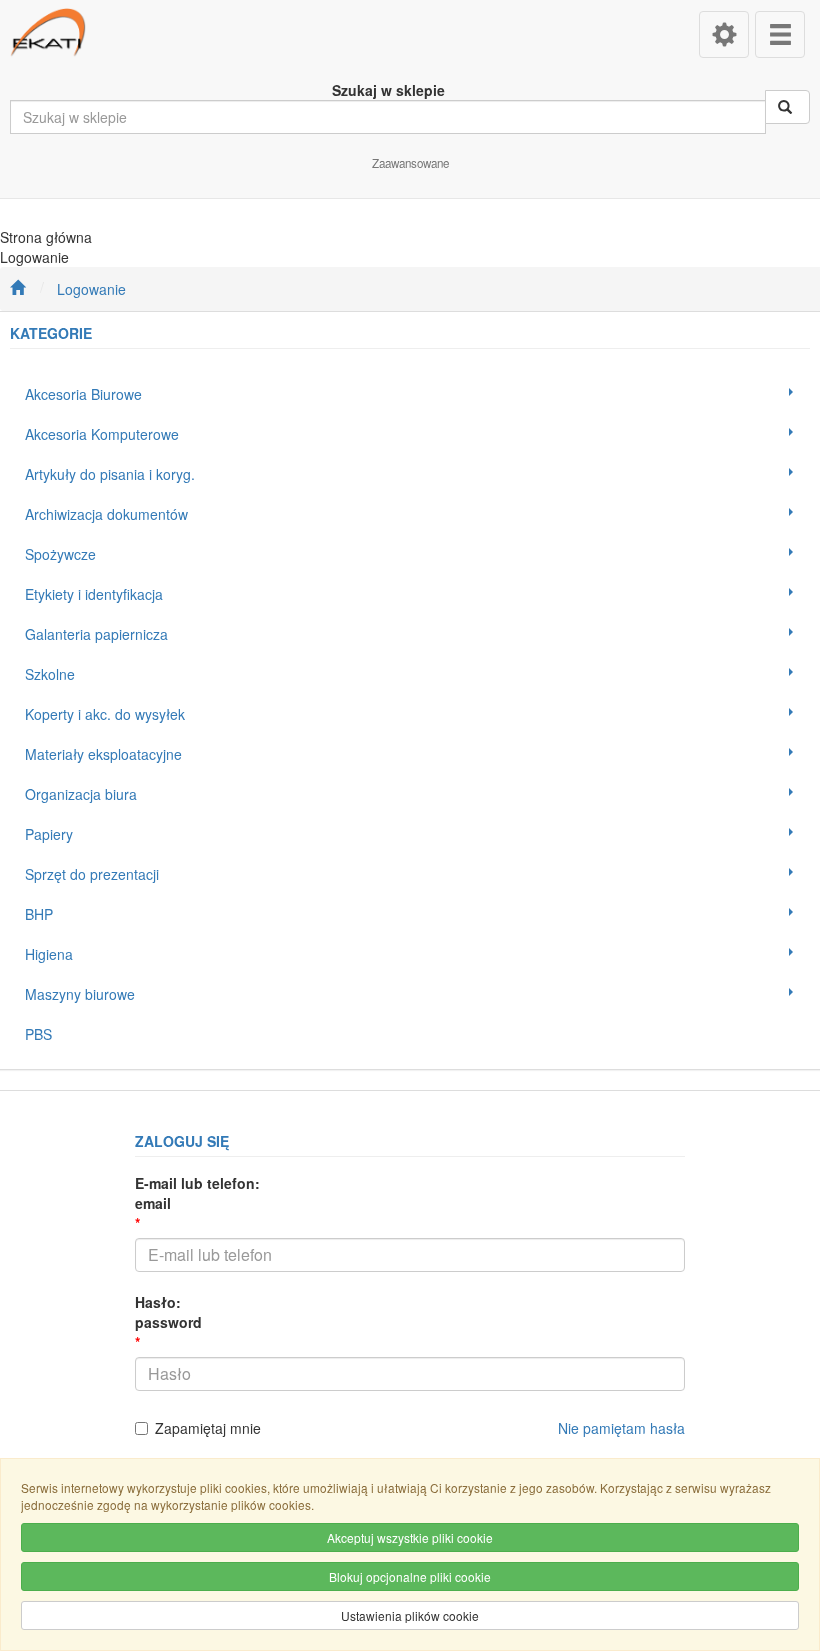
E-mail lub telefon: (197, 1193)
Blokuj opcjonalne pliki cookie (410, 1576)
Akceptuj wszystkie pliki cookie (410, 1537)
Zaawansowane (410, 163)
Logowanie (91, 289)
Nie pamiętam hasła (621, 1428)
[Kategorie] (780, 34)
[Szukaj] (787, 107)
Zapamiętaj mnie (208, 1428)
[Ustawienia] (724, 34)
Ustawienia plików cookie (410, 1615)
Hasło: (168, 1312)
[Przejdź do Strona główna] (17, 289)
